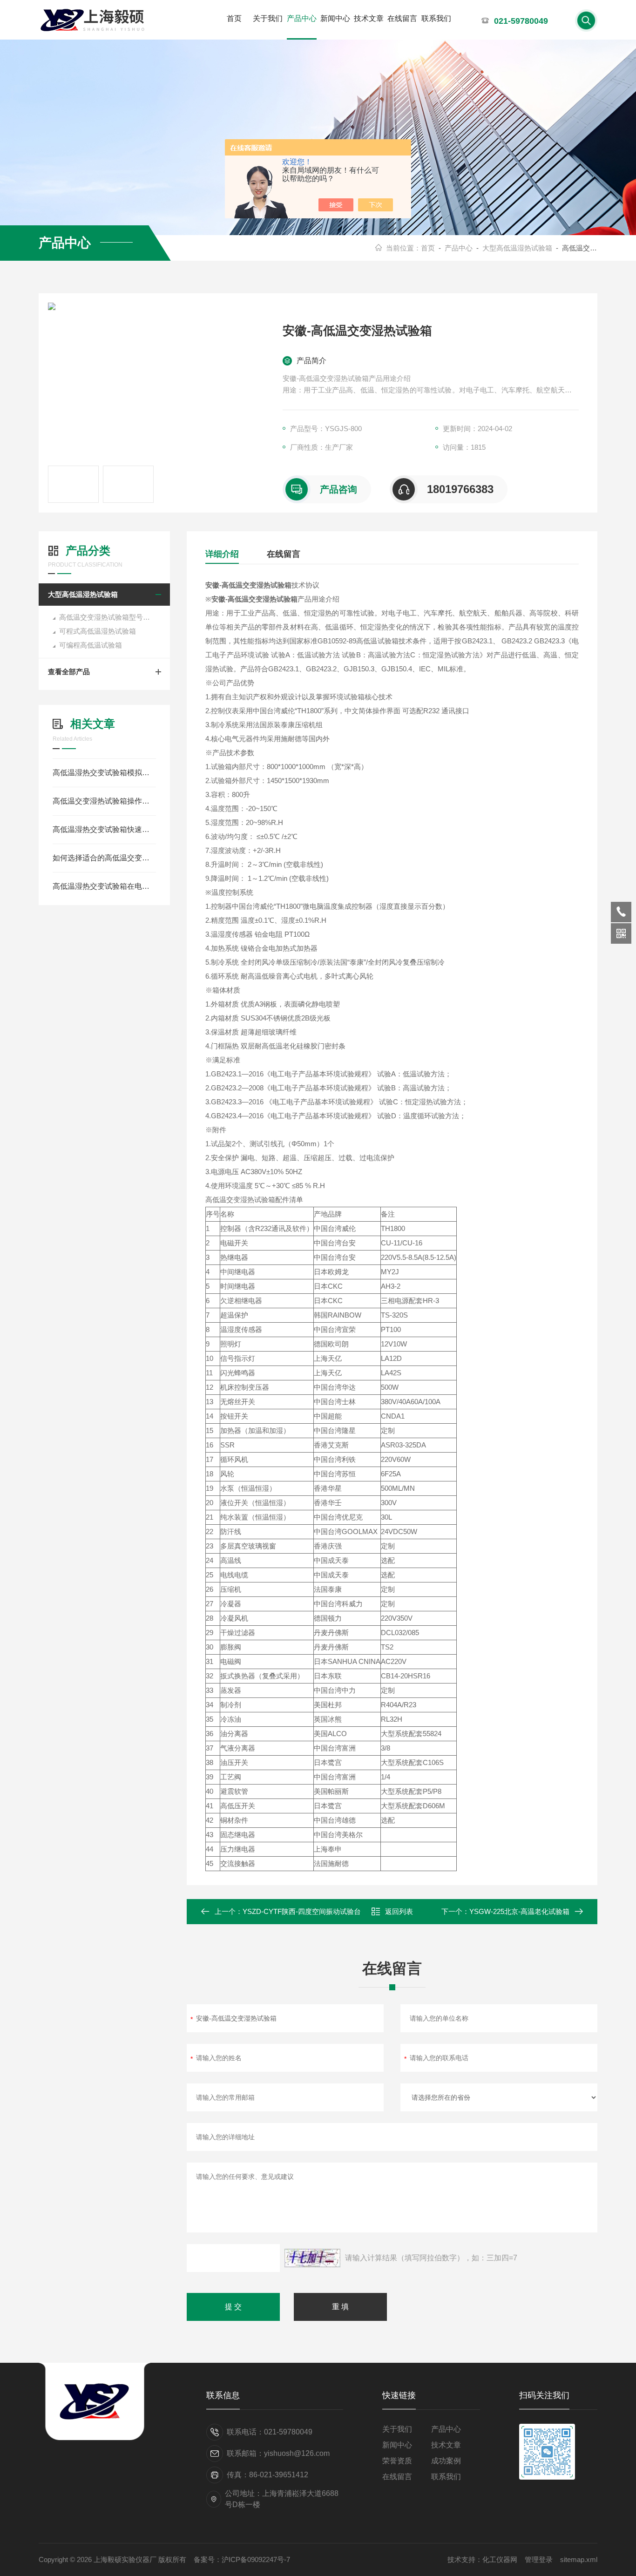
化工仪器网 (500, 2559)
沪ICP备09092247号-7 (256, 2559)
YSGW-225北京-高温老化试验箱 (519, 1911)
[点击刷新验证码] (312, 2258)
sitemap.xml (579, 2559)
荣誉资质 (397, 2461)
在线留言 (402, 18)
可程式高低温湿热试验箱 (98, 631)
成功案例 (446, 2461)
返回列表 (399, 1911)
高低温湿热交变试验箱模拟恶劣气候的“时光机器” (104, 773)
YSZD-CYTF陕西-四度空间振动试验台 (302, 1911)
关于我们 (268, 18)
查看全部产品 (69, 672)
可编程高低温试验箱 (91, 645)
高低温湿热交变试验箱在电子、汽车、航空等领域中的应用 (104, 886)
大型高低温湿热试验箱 (517, 248)
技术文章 (369, 18)
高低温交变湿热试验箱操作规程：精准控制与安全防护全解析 (104, 801)
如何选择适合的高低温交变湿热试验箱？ (104, 858)
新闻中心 (335, 18)
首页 (234, 18)
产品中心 (302, 18)
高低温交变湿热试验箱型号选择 (108, 617)
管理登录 (539, 2559)
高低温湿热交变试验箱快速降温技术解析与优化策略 (104, 829)
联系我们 (436, 18)
